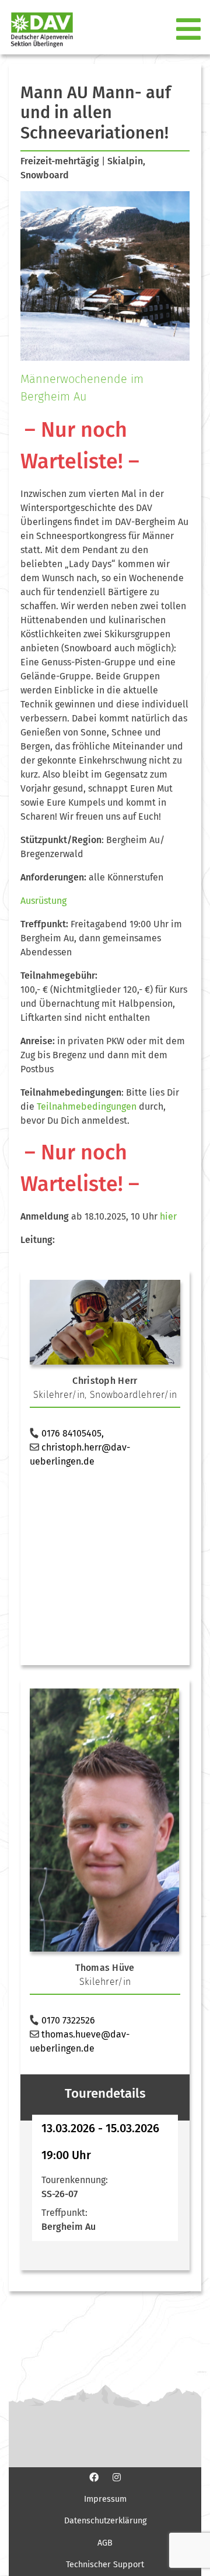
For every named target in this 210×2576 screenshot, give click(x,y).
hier (168, 1216)
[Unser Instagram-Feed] (117, 2477)
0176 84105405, (73, 1433)
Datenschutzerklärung (105, 2521)
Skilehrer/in (59, 1395)
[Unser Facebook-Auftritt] (94, 2477)
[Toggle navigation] (190, 30)
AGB (105, 2543)
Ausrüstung (43, 901)
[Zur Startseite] (37, 30)
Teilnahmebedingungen (87, 1106)
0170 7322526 (68, 2020)
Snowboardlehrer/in (133, 1395)
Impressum (105, 2499)
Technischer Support (105, 2565)
